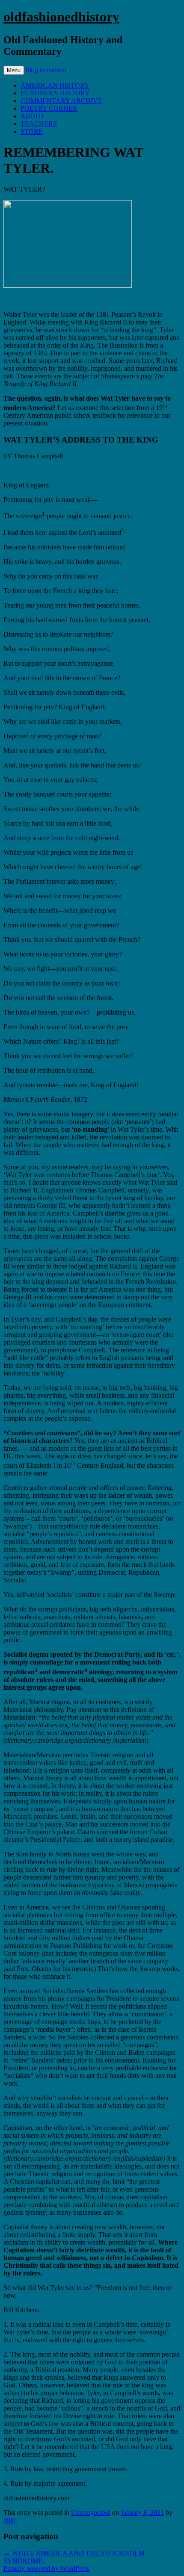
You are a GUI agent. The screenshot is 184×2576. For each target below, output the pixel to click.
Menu (14, 70)
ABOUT (33, 116)
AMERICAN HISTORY (55, 85)
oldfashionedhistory (61, 17)
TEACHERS (39, 124)
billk (9, 2520)
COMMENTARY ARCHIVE (61, 101)
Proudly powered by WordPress (46, 2569)
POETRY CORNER (49, 108)
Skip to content (46, 70)
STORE (32, 131)
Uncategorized (91, 2513)
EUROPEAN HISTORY (55, 93)
